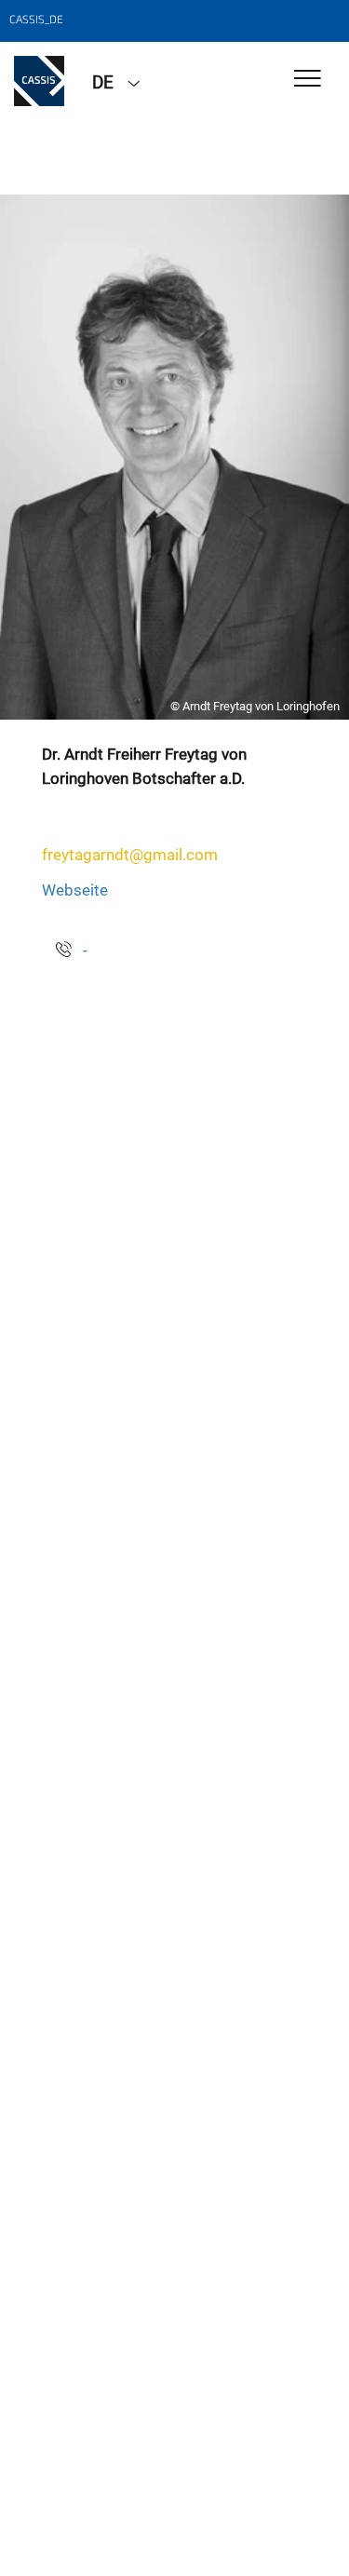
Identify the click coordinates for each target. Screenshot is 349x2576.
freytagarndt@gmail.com (130, 855)
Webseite (75, 890)
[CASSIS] (39, 81)
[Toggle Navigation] (308, 80)
